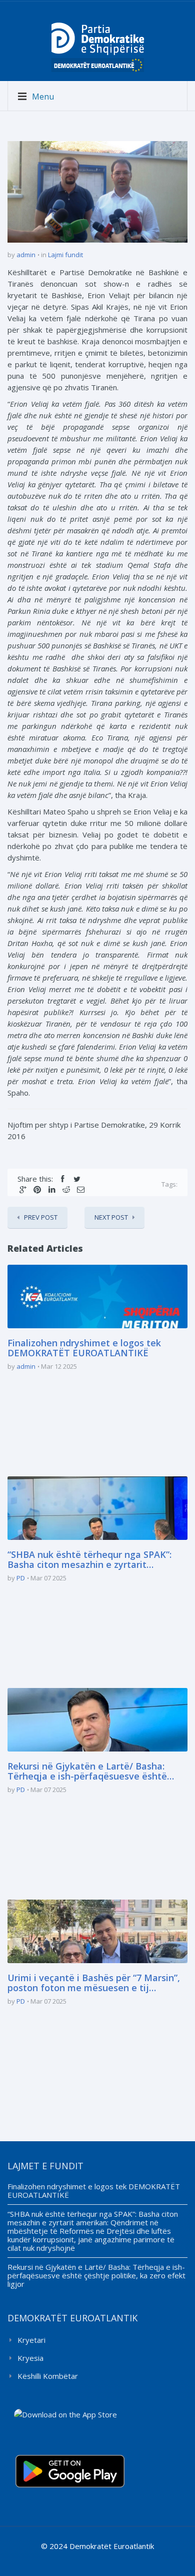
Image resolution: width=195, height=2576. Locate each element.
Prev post (41, 1217)
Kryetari (31, 2340)
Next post (111, 1217)
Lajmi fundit (65, 255)
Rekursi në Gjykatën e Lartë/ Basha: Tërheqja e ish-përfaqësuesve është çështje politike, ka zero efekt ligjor (87, 1772)
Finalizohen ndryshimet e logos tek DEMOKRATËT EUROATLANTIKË (84, 1348)
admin (26, 255)
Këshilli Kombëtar (48, 2376)
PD (21, 1578)
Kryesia (30, 2358)
